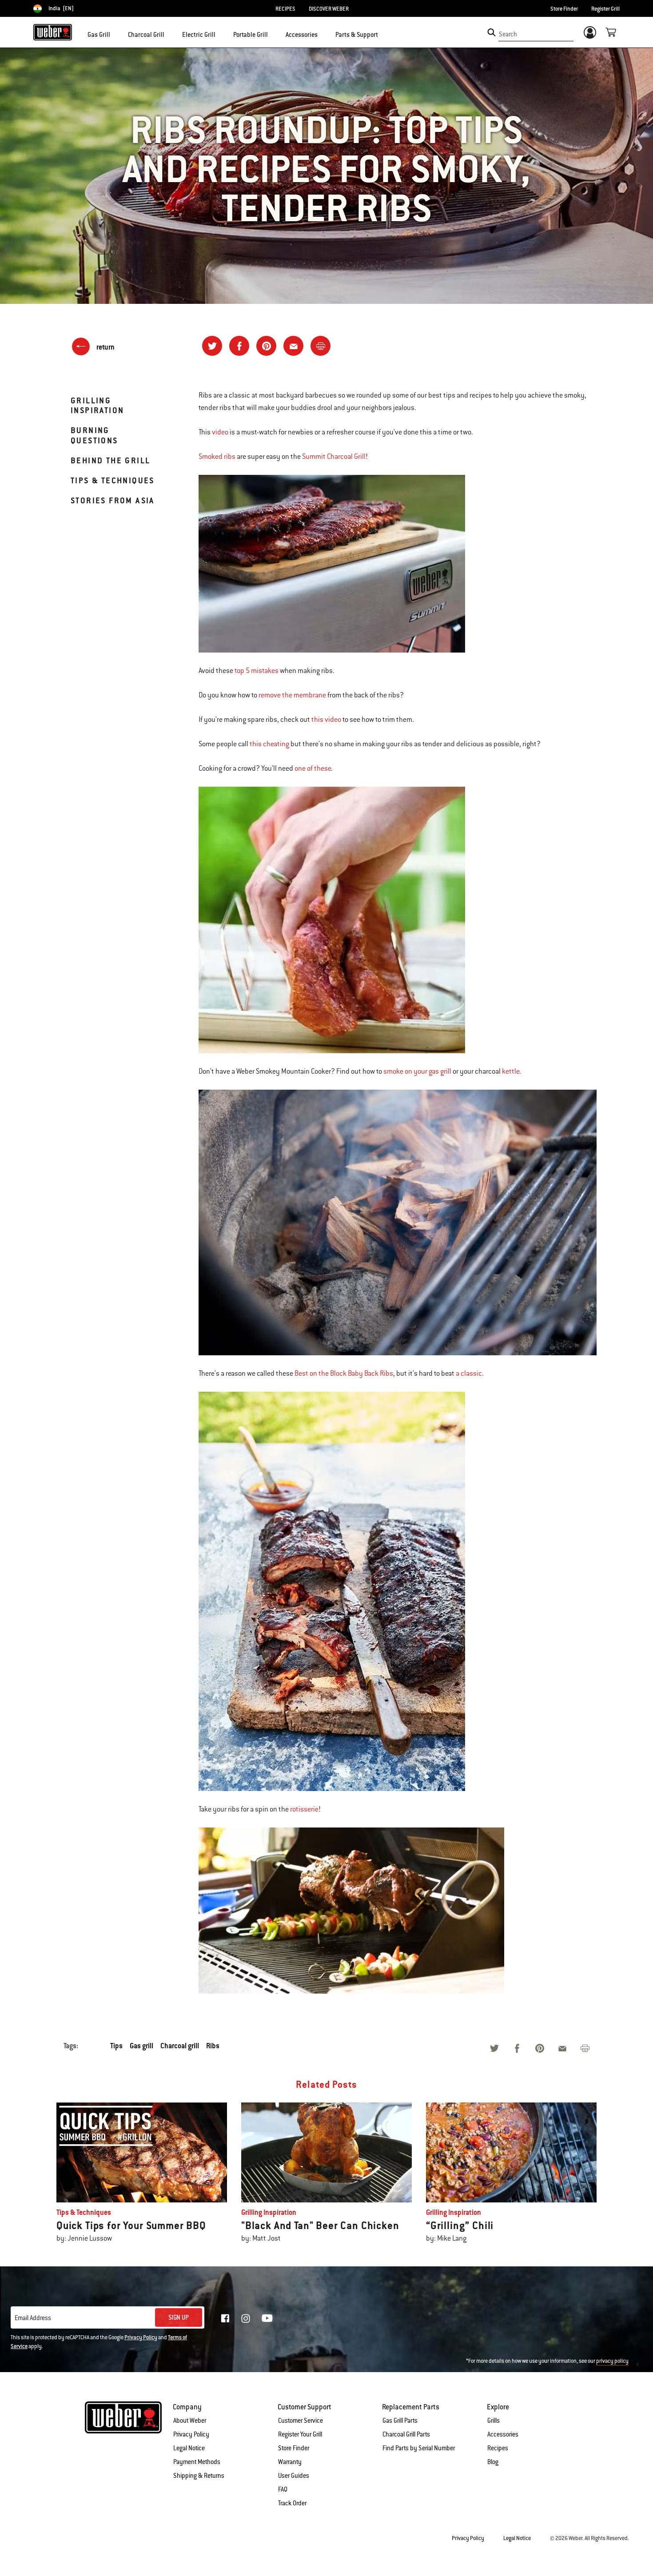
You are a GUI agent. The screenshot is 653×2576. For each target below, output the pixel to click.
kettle (511, 1071)
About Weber (190, 2421)
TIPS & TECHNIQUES (113, 480)
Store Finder (564, 9)
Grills (494, 2421)
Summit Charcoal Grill (334, 457)
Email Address (33, 2318)
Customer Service (301, 2421)
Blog (493, 2462)
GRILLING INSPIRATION (97, 405)
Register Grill (605, 9)
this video (326, 720)
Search (508, 34)
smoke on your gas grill (417, 1071)
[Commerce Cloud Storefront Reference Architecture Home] (53, 32)
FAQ (283, 2489)
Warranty (290, 2462)
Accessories (503, 2434)
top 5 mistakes (257, 671)
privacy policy (612, 2361)
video (220, 432)
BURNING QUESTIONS (94, 435)
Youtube (267, 2318)
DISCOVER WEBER (329, 9)
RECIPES (285, 9)
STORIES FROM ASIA (113, 500)
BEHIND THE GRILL (110, 460)
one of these (313, 768)
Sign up (179, 2317)
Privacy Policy (141, 2337)
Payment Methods (197, 2462)
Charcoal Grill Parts (406, 2434)
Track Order (292, 2503)
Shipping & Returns (199, 2476)
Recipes (498, 2448)
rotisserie (304, 1809)
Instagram (246, 2318)
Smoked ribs (217, 457)
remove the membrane (292, 695)
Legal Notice (189, 2448)
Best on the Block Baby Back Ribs (344, 1374)
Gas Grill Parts (400, 2421)
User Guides (294, 2476)
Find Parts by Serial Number (419, 2448)
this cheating (269, 744)
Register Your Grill (300, 2434)
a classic (469, 1374)
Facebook (225, 2318)
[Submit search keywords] (492, 32)
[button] (115, 34)
